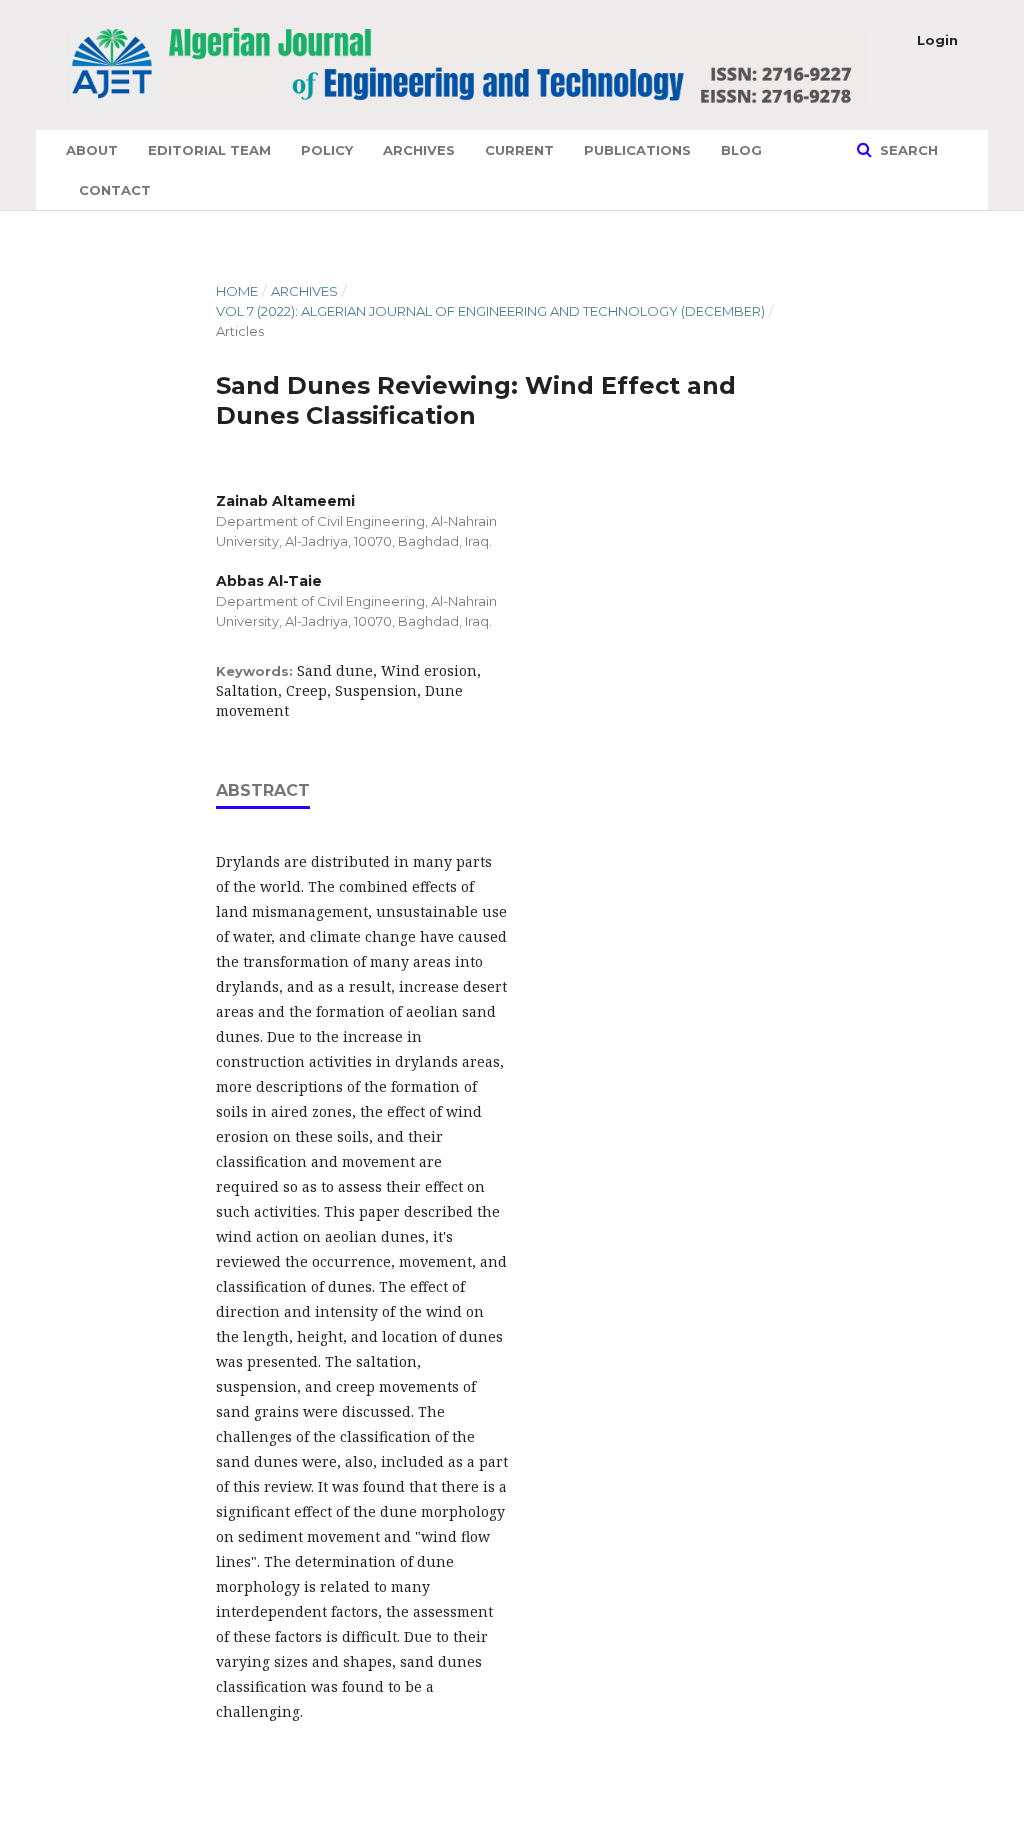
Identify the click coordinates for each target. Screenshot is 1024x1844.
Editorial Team (209, 150)
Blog (741, 150)
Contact (115, 190)
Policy (327, 150)
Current (519, 150)
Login (937, 40)
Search (907, 150)
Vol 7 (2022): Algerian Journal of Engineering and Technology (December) (490, 311)
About (92, 150)
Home (237, 291)
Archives (419, 150)
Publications (637, 150)
